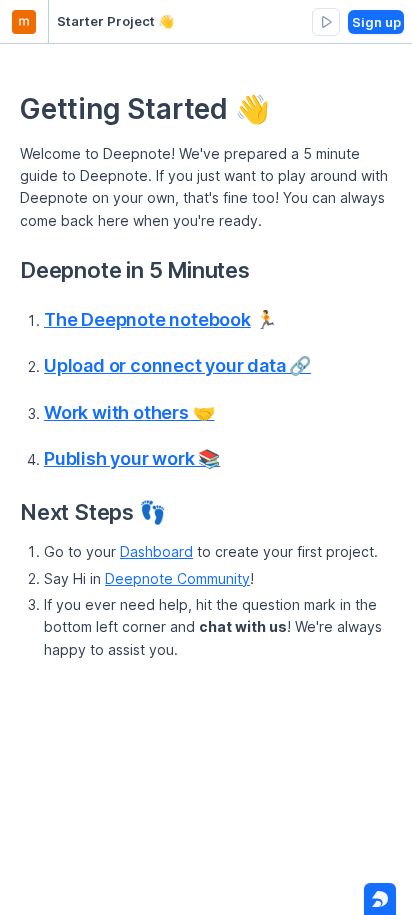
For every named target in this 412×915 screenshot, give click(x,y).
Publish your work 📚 (132, 458)
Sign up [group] (376, 22)
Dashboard (156, 551)
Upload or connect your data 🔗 (177, 365)
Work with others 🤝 (129, 412)
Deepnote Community (177, 578)
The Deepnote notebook (147, 319)
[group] (326, 22)
